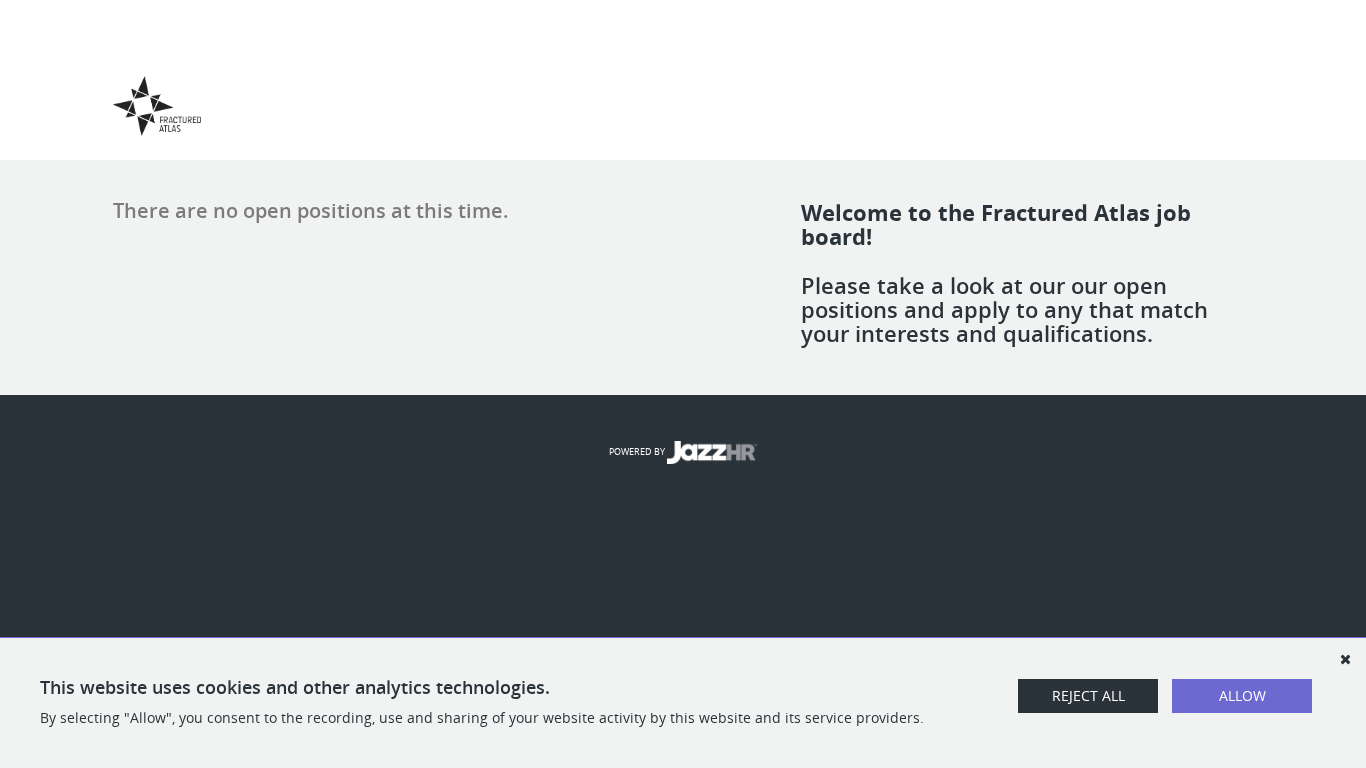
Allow (1242, 695)
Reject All (1088, 695)
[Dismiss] (1345, 659)
